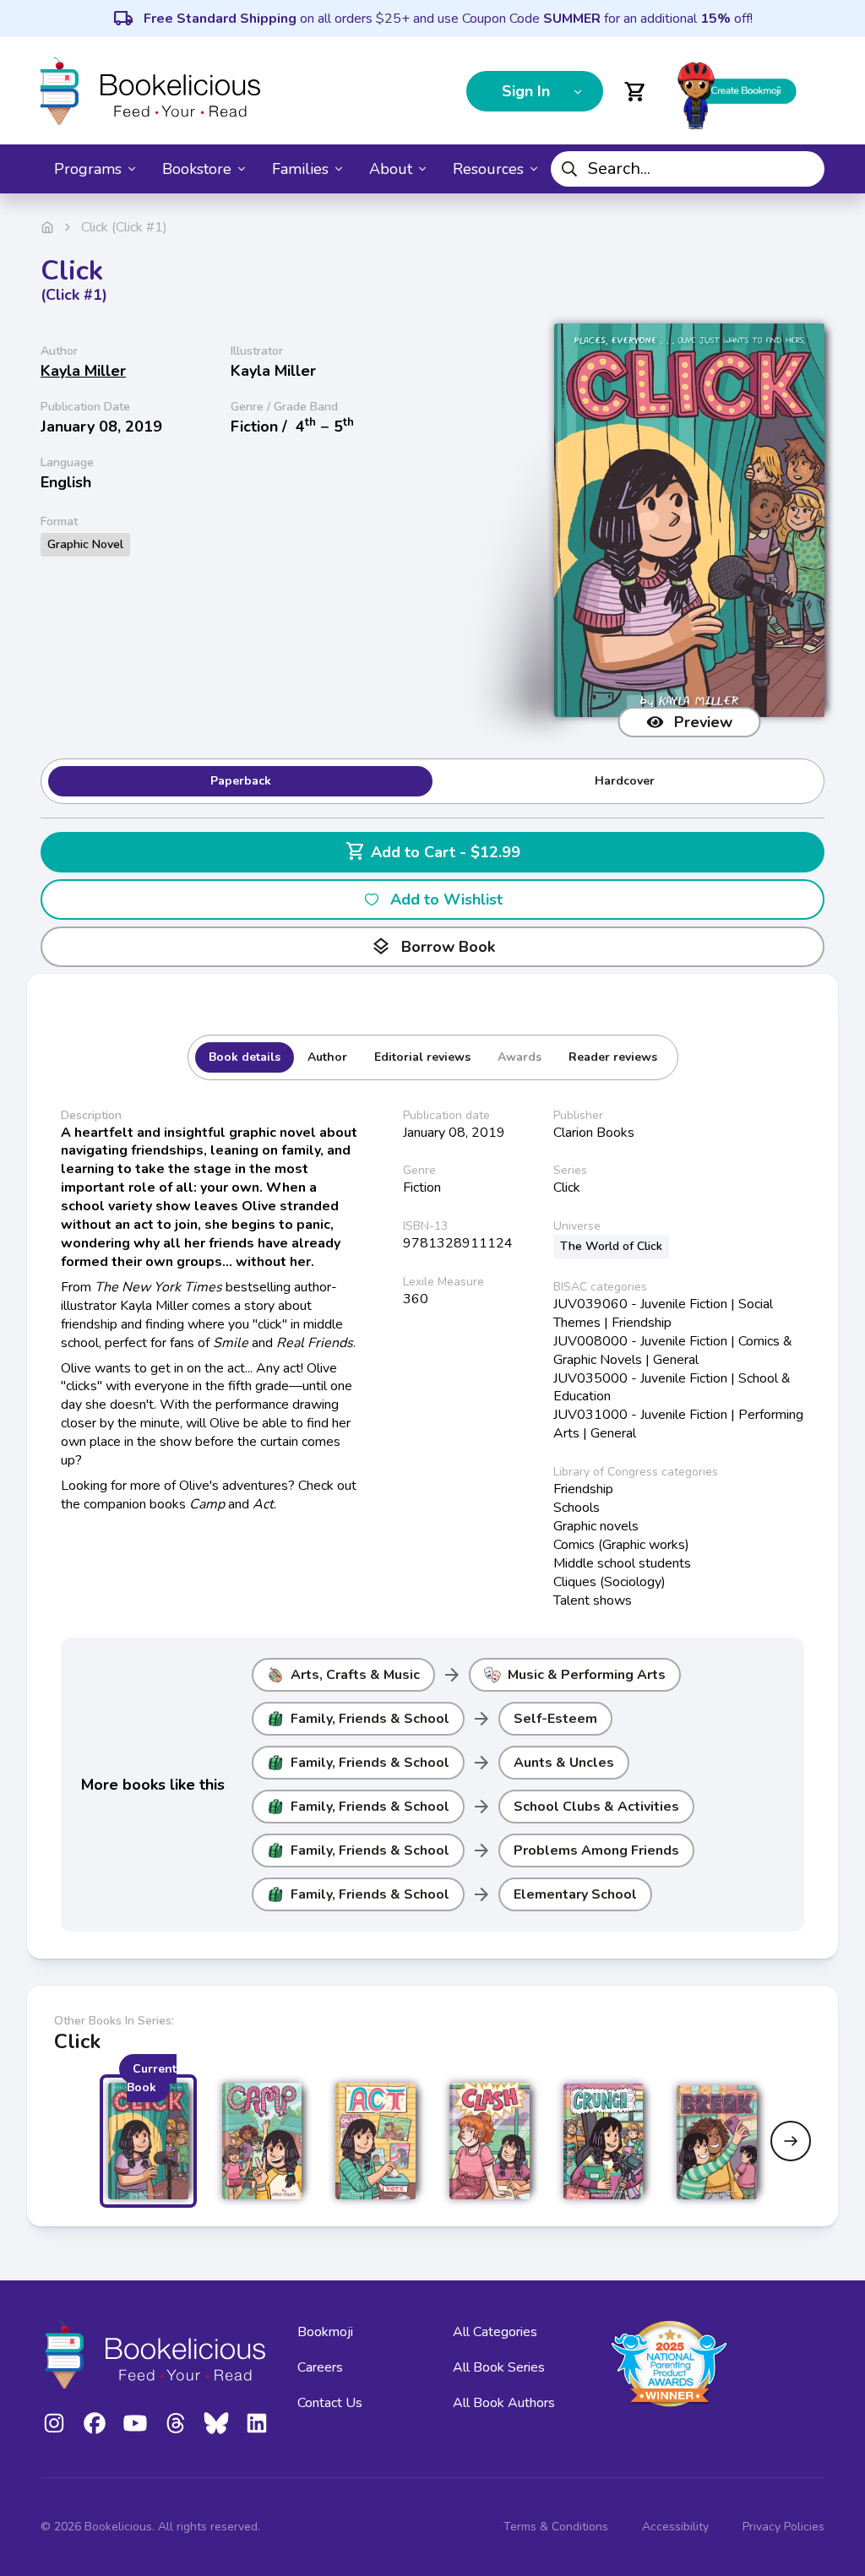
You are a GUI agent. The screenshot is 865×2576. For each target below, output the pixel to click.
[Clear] (805, 169)
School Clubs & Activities (596, 1807)
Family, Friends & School (370, 1719)
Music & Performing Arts (587, 1675)
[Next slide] (791, 2141)
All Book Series (499, 2367)
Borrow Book (433, 947)
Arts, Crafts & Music (355, 1675)
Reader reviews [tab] (613, 1057)
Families (300, 169)
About (391, 169)
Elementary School (575, 1894)
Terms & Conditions (556, 2527)
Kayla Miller (83, 371)
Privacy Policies (783, 2527)
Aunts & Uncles (564, 1763)
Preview (703, 722)
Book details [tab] (245, 1057)
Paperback (241, 781)
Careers (320, 2367)
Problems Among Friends (596, 1850)
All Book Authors (504, 2403)
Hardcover (625, 781)
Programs (88, 169)
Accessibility (675, 2527)
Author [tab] (327, 1057)
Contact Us (330, 2403)
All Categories (495, 2332)
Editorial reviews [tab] (422, 1057)
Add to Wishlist (446, 899)
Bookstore (197, 169)
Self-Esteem (555, 1719)
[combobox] (688, 169)
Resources (488, 169)
